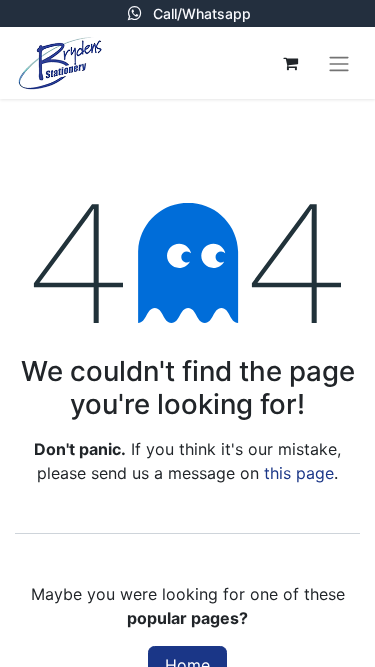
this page (299, 473)
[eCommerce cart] (290, 63)
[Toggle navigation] (339, 63)
